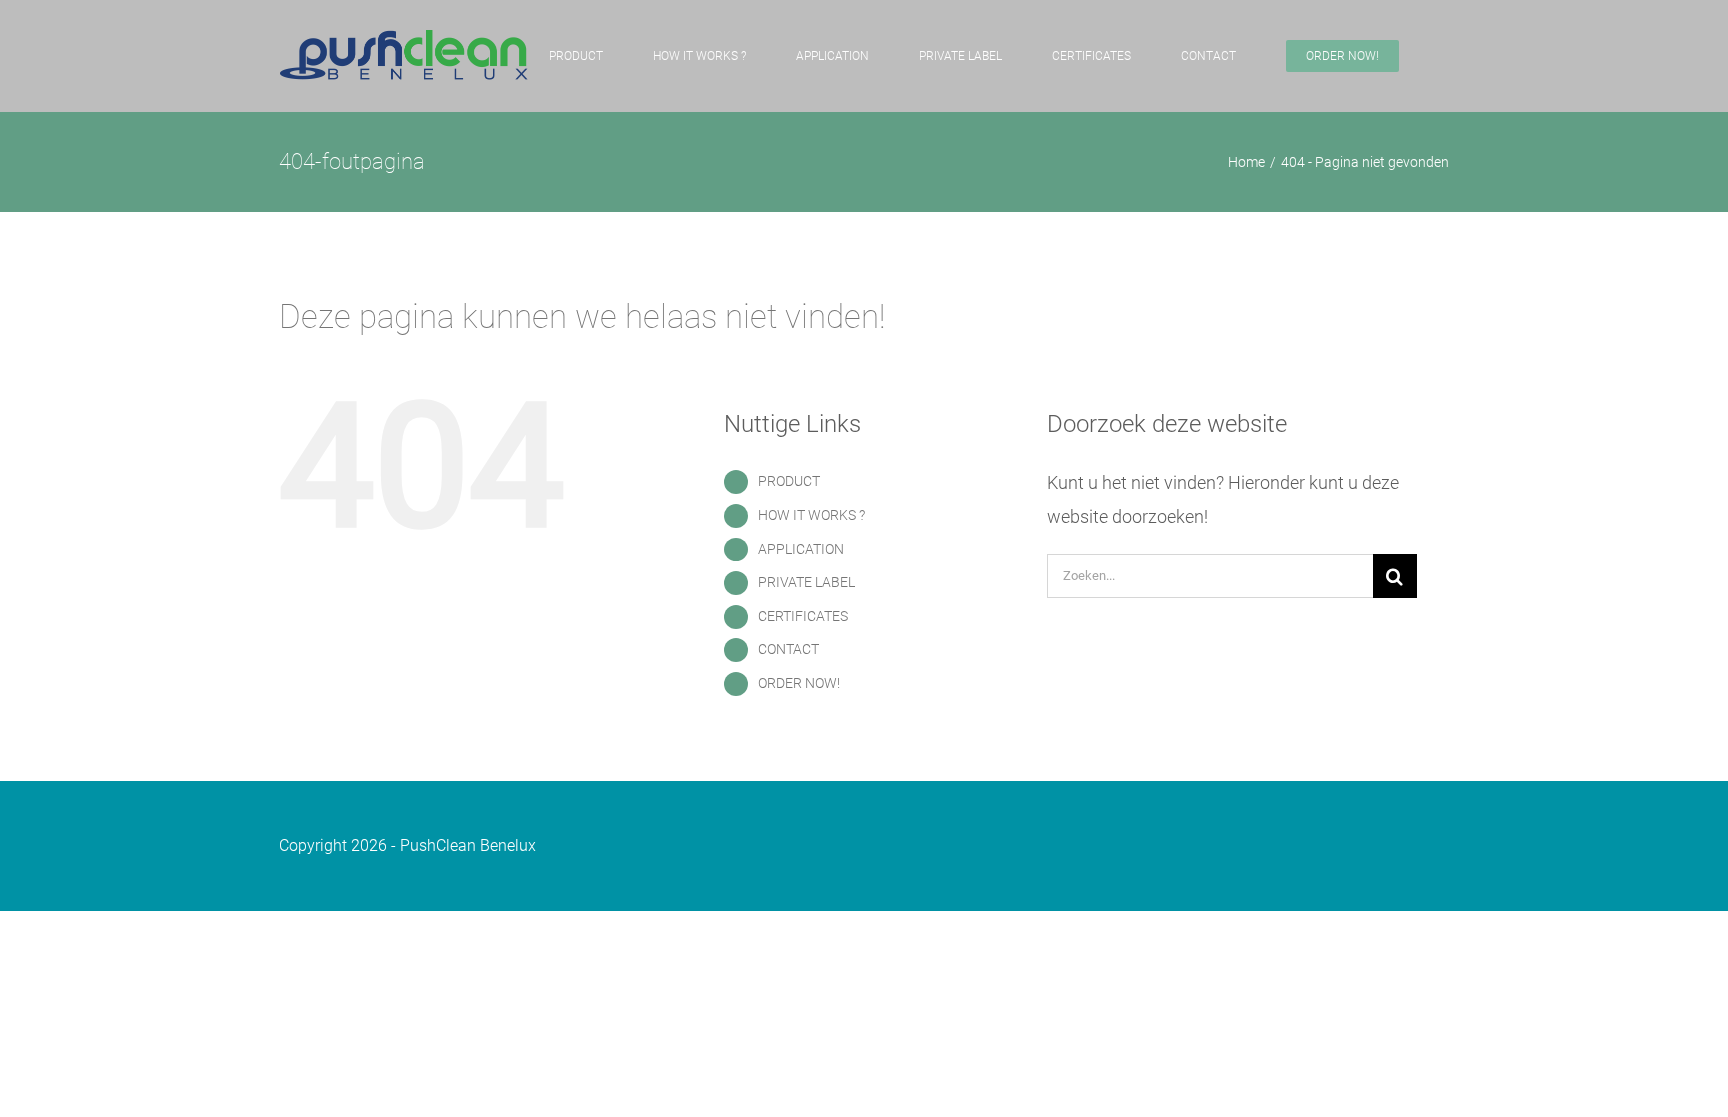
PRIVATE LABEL (806, 582)
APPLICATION (801, 549)
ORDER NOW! (799, 683)
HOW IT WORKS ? (811, 515)
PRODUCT (789, 481)
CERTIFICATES (803, 616)
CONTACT (788, 649)
